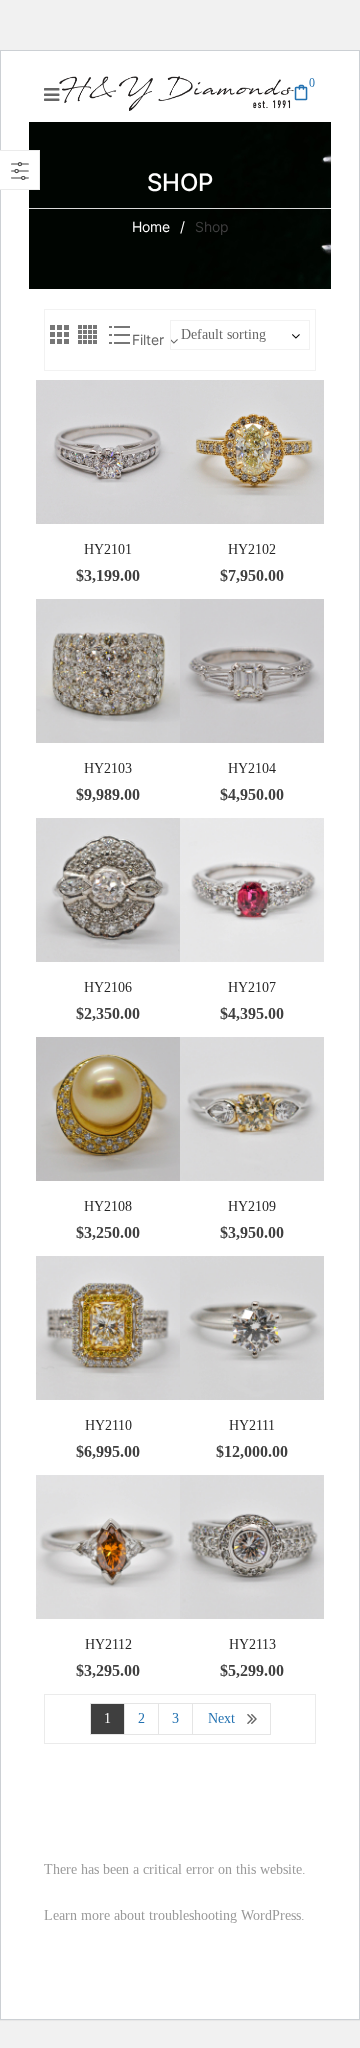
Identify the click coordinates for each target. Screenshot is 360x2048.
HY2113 (252, 1644)
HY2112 (108, 1644)
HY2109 (252, 1206)
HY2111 (252, 1425)
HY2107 (252, 987)
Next (221, 1718)
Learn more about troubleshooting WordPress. (174, 1915)
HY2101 (108, 549)
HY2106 (108, 987)
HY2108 (108, 1206)
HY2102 (252, 549)
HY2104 (252, 768)
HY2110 (108, 1425)
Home (151, 226)
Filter (148, 339)
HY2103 (108, 768)
